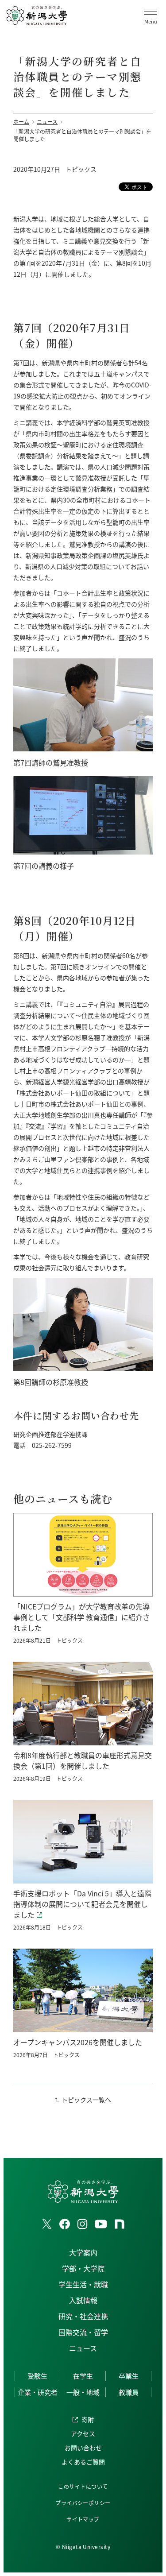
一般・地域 (83, 2392)
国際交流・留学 (83, 2332)
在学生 (83, 2376)
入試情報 (83, 2300)
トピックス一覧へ (86, 2100)
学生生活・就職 (83, 2284)
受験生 (37, 2376)
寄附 (88, 2419)
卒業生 (129, 2376)
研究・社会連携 (83, 2316)
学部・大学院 (83, 2268)
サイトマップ (83, 2519)
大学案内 (83, 2252)
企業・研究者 (38, 2392)
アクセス (83, 2433)
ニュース (83, 2348)
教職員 (129, 2392)
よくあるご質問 (83, 2462)
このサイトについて (83, 2486)
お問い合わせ (83, 2448)
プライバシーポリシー (83, 2503)
